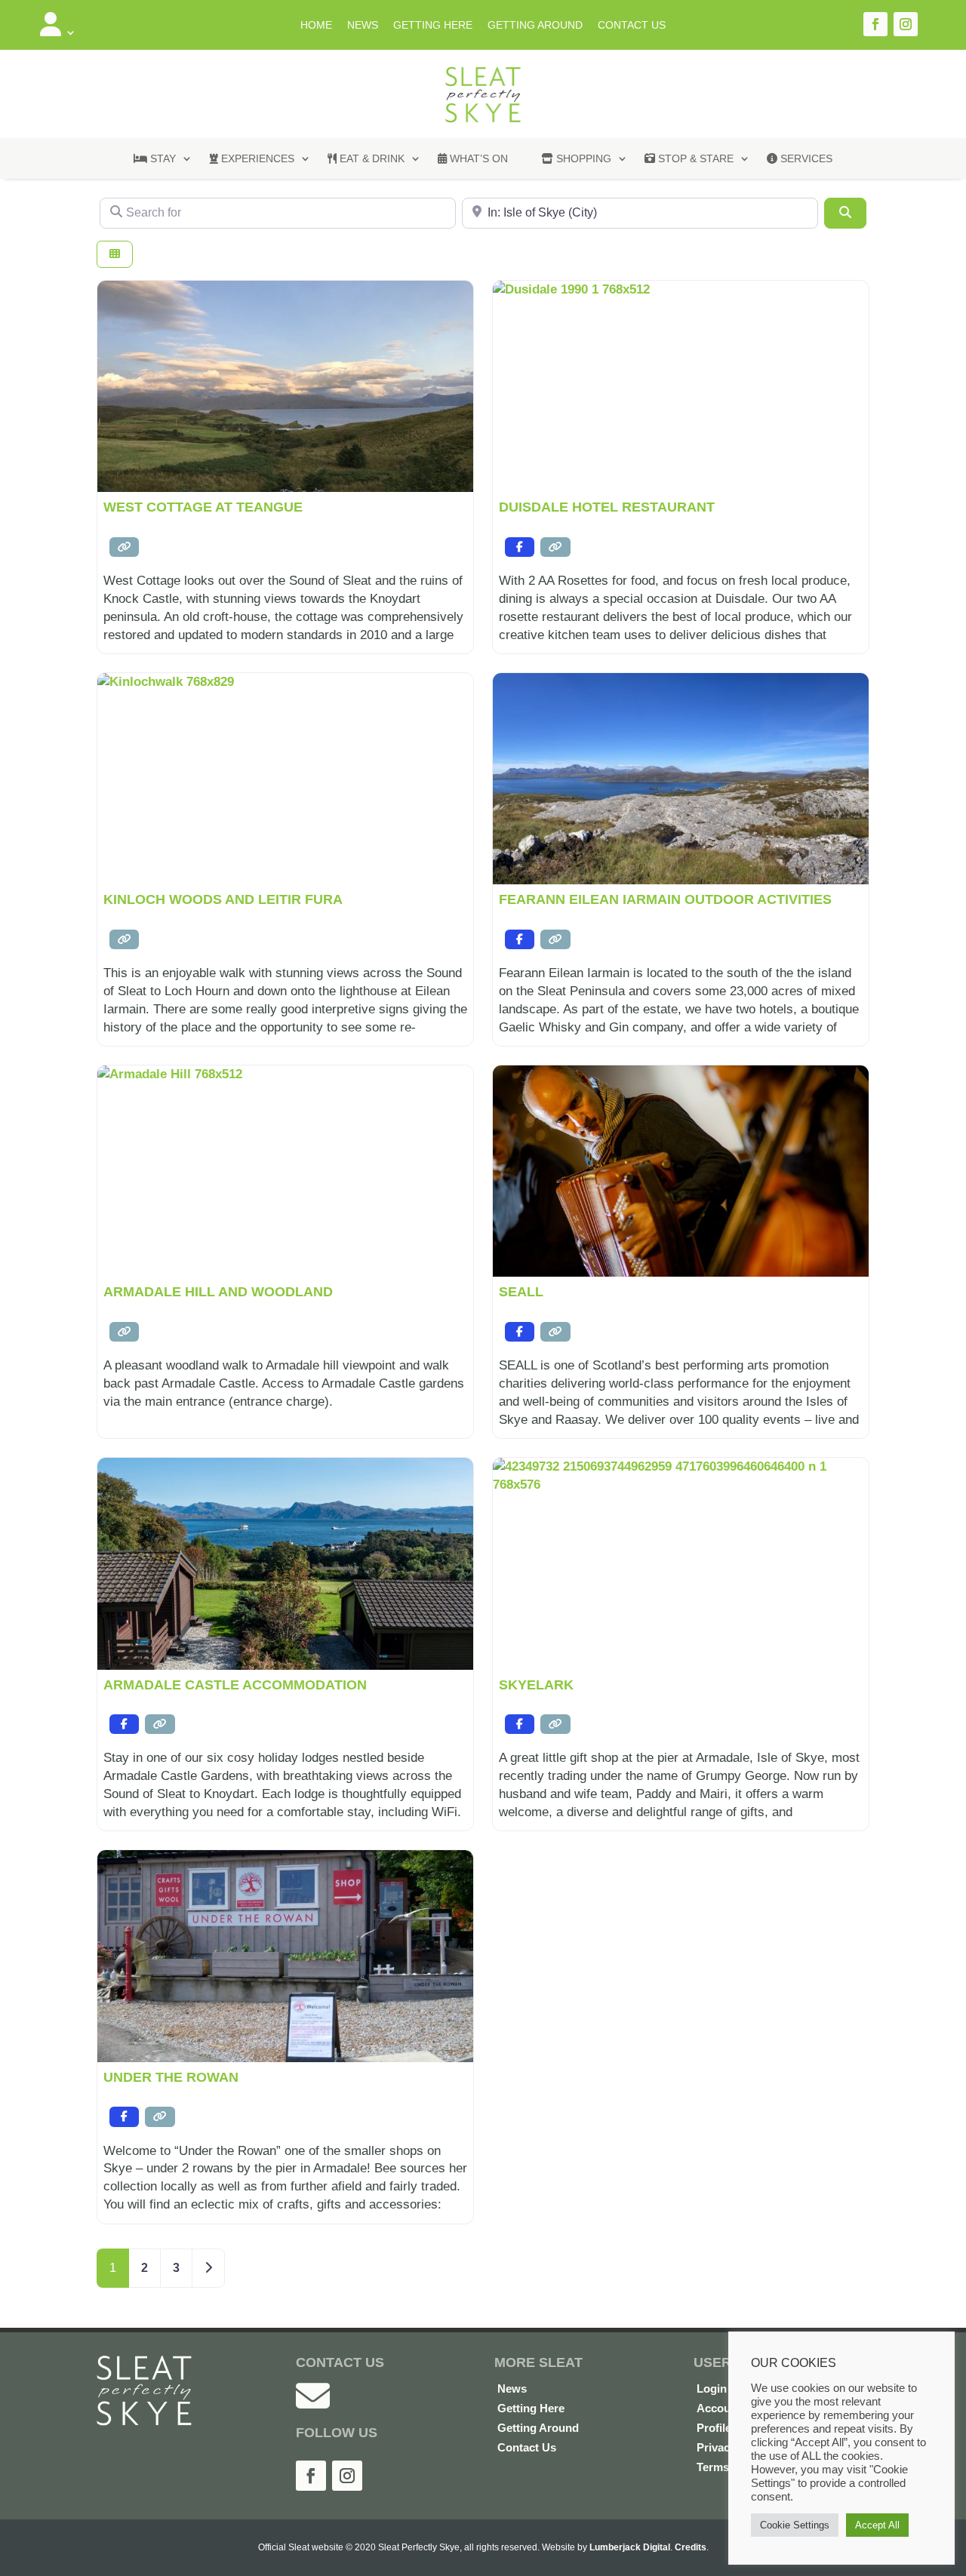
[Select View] (115, 255)
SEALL (521, 1292)
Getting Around (535, 25)
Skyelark (536, 1685)
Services (805, 158)
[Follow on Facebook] (875, 24)
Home (316, 25)
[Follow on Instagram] (906, 24)
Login (712, 2388)
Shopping (582, 158)
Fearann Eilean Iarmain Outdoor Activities (665, 899)
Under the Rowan (171, 2077)
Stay (162, 158)
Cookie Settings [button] (795, 2525)
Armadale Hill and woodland (218, 1292)
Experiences (256, 158)
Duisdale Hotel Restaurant (607, 507)
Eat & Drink (371, 158)
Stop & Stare (694, 158)
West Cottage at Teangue (203, 507)
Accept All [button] (877, 2525)
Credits (691, 2547)
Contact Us (632, 25)
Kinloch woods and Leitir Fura (223, 899)
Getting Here (433, 25)
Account (719, 2408)
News (363, 25)
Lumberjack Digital (630, 2547)
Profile (714, 2428)
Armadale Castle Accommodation (235, 1685)
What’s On (477, 158)
